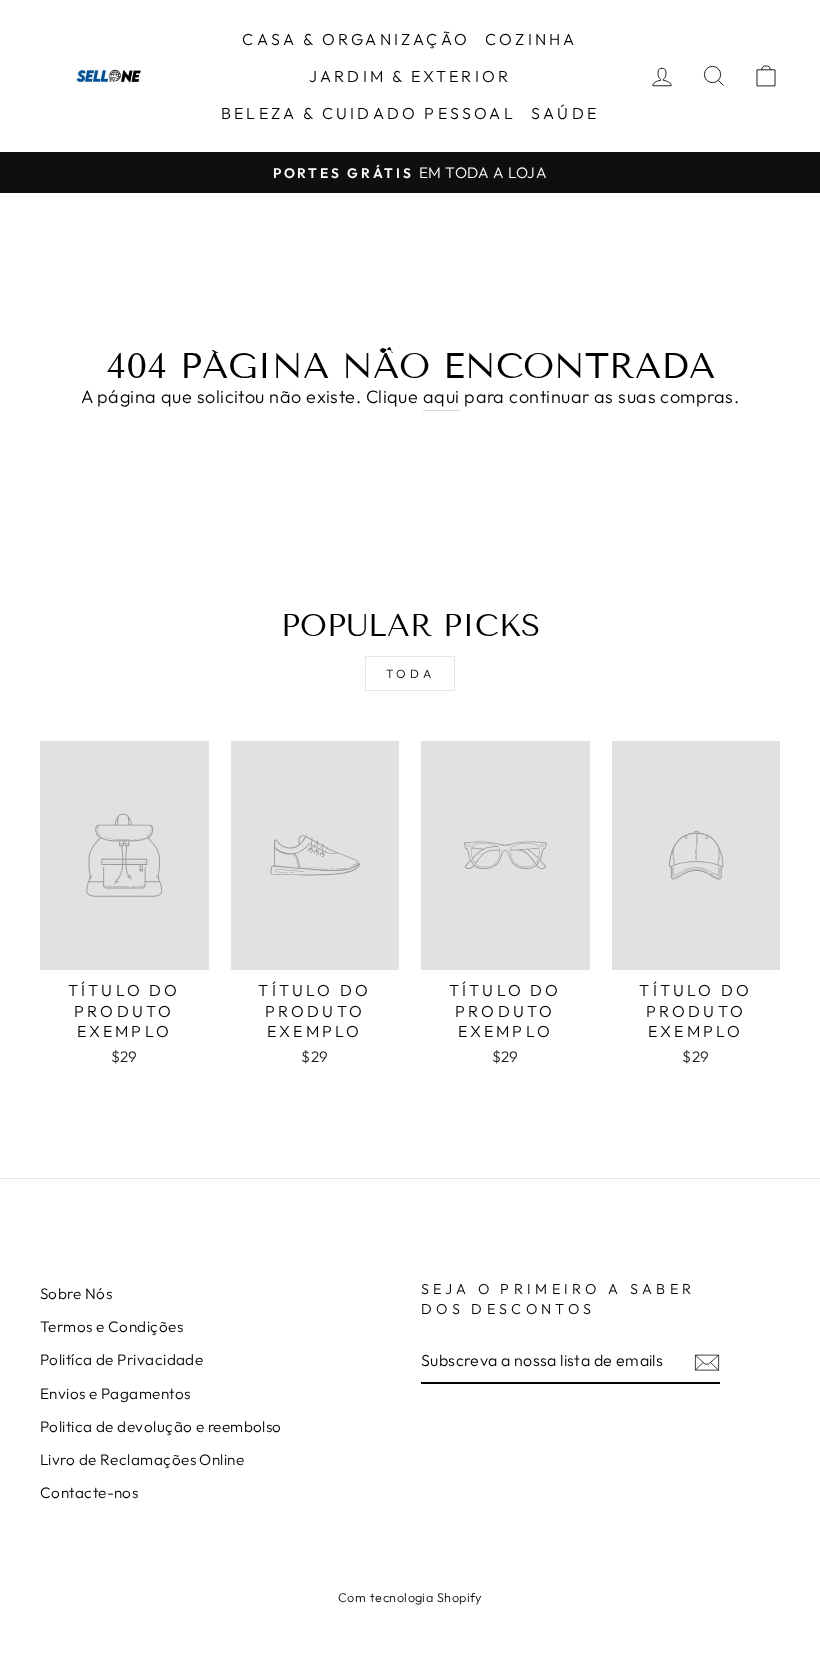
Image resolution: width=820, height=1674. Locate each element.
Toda (410, 673)
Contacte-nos (89, 1492)
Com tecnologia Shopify (410, 1597)
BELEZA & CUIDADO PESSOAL (368, 113)
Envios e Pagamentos (115, 1393)
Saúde (565, 113)
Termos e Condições (111, 1326)
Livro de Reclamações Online (142, 1459)
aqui (441, 396)
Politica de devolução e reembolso (161, 1426)
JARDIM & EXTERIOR (410, 76)
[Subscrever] (707, 1361)
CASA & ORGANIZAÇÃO (356, 39)
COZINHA (531, 39)
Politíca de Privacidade (121, 1359)
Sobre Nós (76, 1293)
